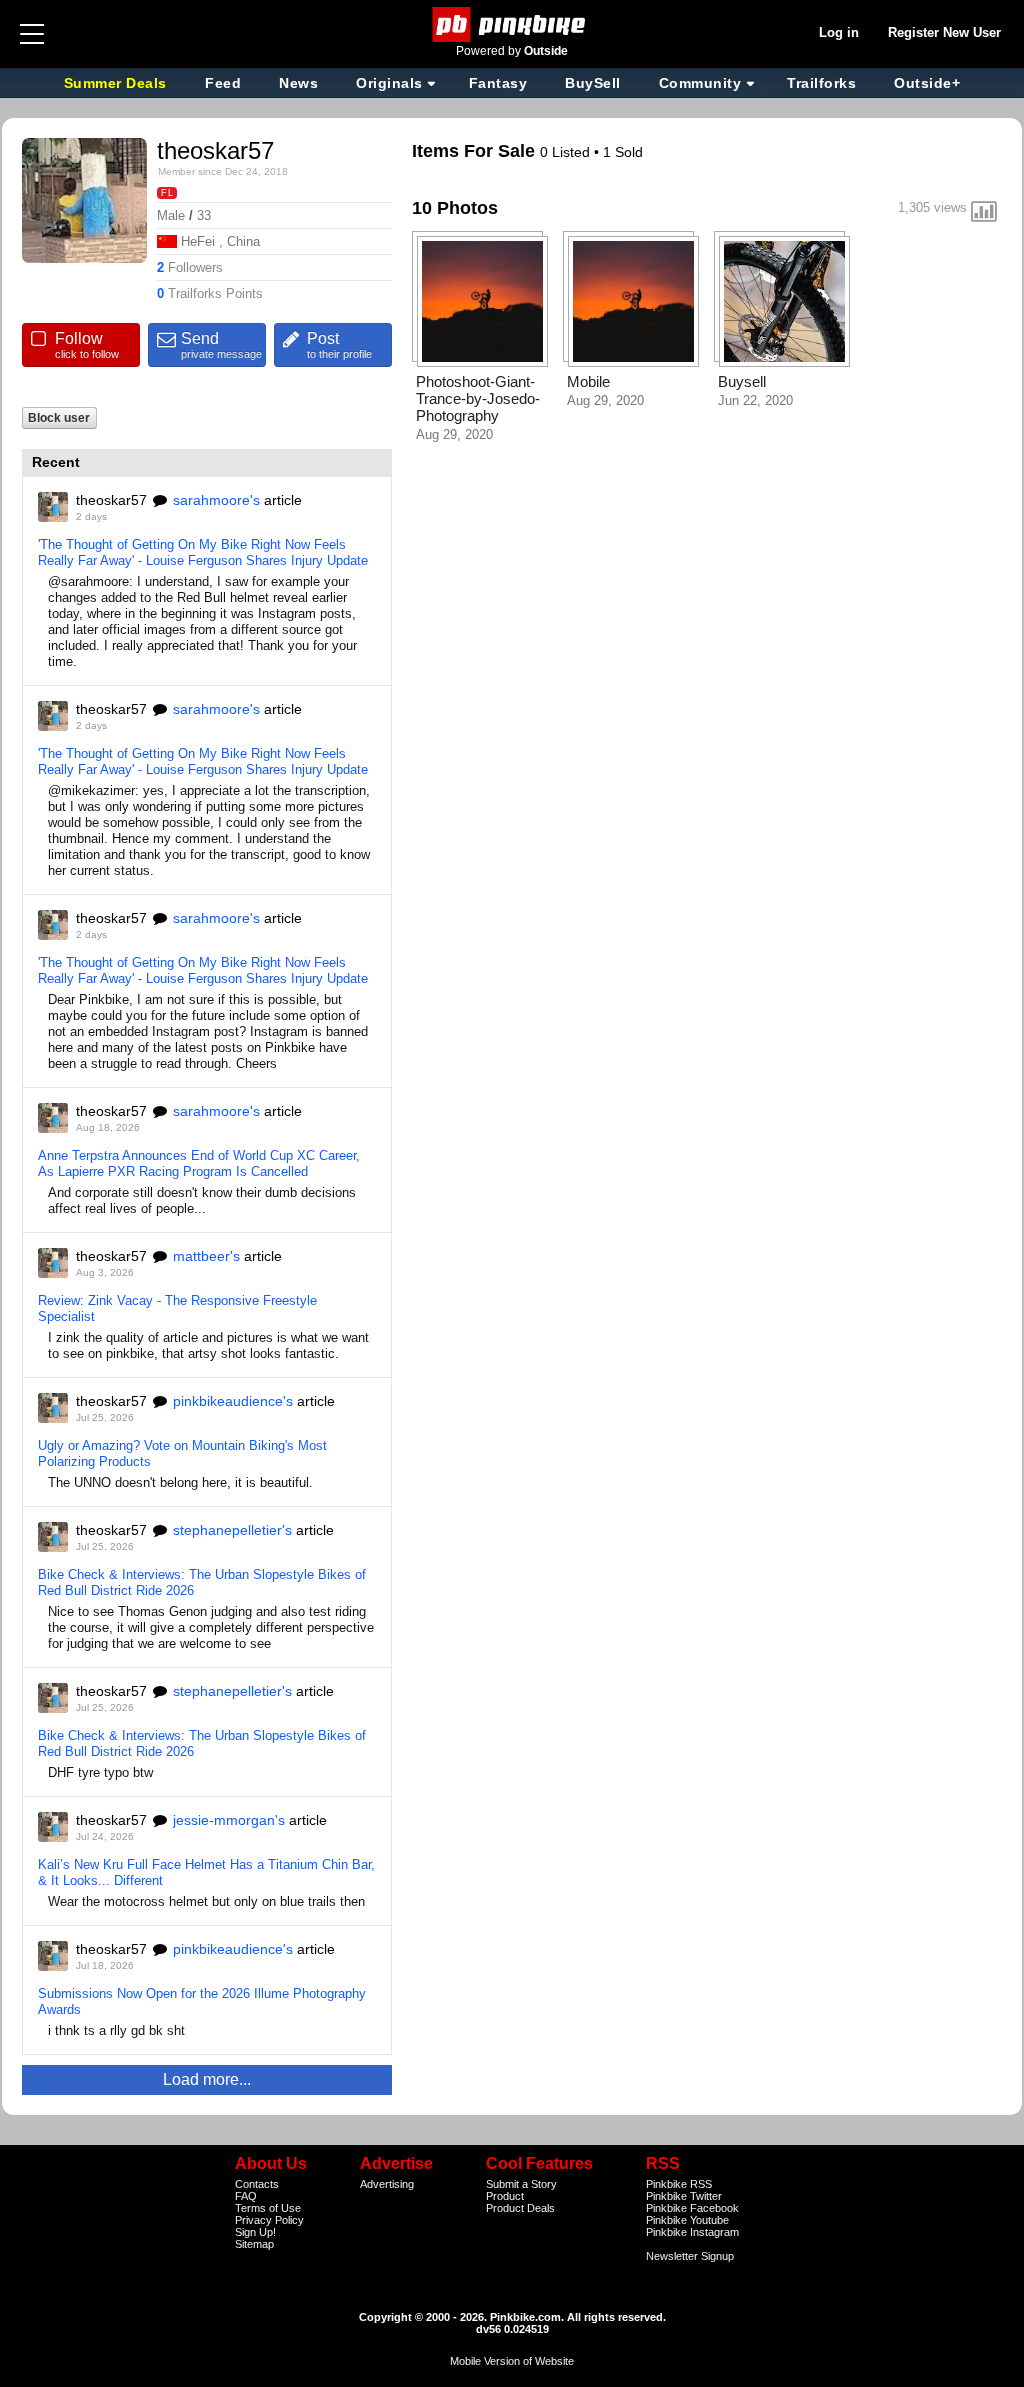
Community (700, 83)
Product (505, 2196)
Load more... (207, 2079)
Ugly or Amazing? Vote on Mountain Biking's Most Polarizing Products (182, 1453)
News (298, 83)
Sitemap (254, 2244)
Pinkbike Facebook (692, 2208)
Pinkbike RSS (679, 2184)
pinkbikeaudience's (233, 1401)
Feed (223, 83)
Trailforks (821, 83)
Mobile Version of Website (512, 2361)
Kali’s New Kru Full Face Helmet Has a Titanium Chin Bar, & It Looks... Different (206, 1872)
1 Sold (623, 152)
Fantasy (498, 83)
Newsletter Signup (690, 2256)
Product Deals (520, 2208)
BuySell (593, 83)
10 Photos (455, 208)
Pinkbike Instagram (692, 2232)
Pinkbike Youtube (687, 2220)
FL (167, 193)
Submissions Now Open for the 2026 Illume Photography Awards (202, 2001)
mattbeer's (206, 1256)
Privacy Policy (269, 2220)
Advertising (387, 2184)
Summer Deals (118, 83)
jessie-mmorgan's (229, 1820)
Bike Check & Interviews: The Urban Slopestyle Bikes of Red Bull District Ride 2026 (202, 1582)
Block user (59, 417)
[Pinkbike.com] (512, 24)
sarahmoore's (216, 500)
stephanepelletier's (232, 1530)
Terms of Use (268, 2208)
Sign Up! (255, 2232)
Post (339, 345)
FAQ (246, 2196)
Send (221, 345)
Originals (389, 83)
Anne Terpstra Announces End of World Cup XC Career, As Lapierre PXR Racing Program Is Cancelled (199, 1163)
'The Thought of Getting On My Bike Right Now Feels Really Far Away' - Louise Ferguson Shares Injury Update (203, 552)
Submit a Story (521, 2184)
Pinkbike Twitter (684, 2196)
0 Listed (567, 152)
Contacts (257, 2184)
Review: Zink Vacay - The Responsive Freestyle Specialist (177, 1308)
